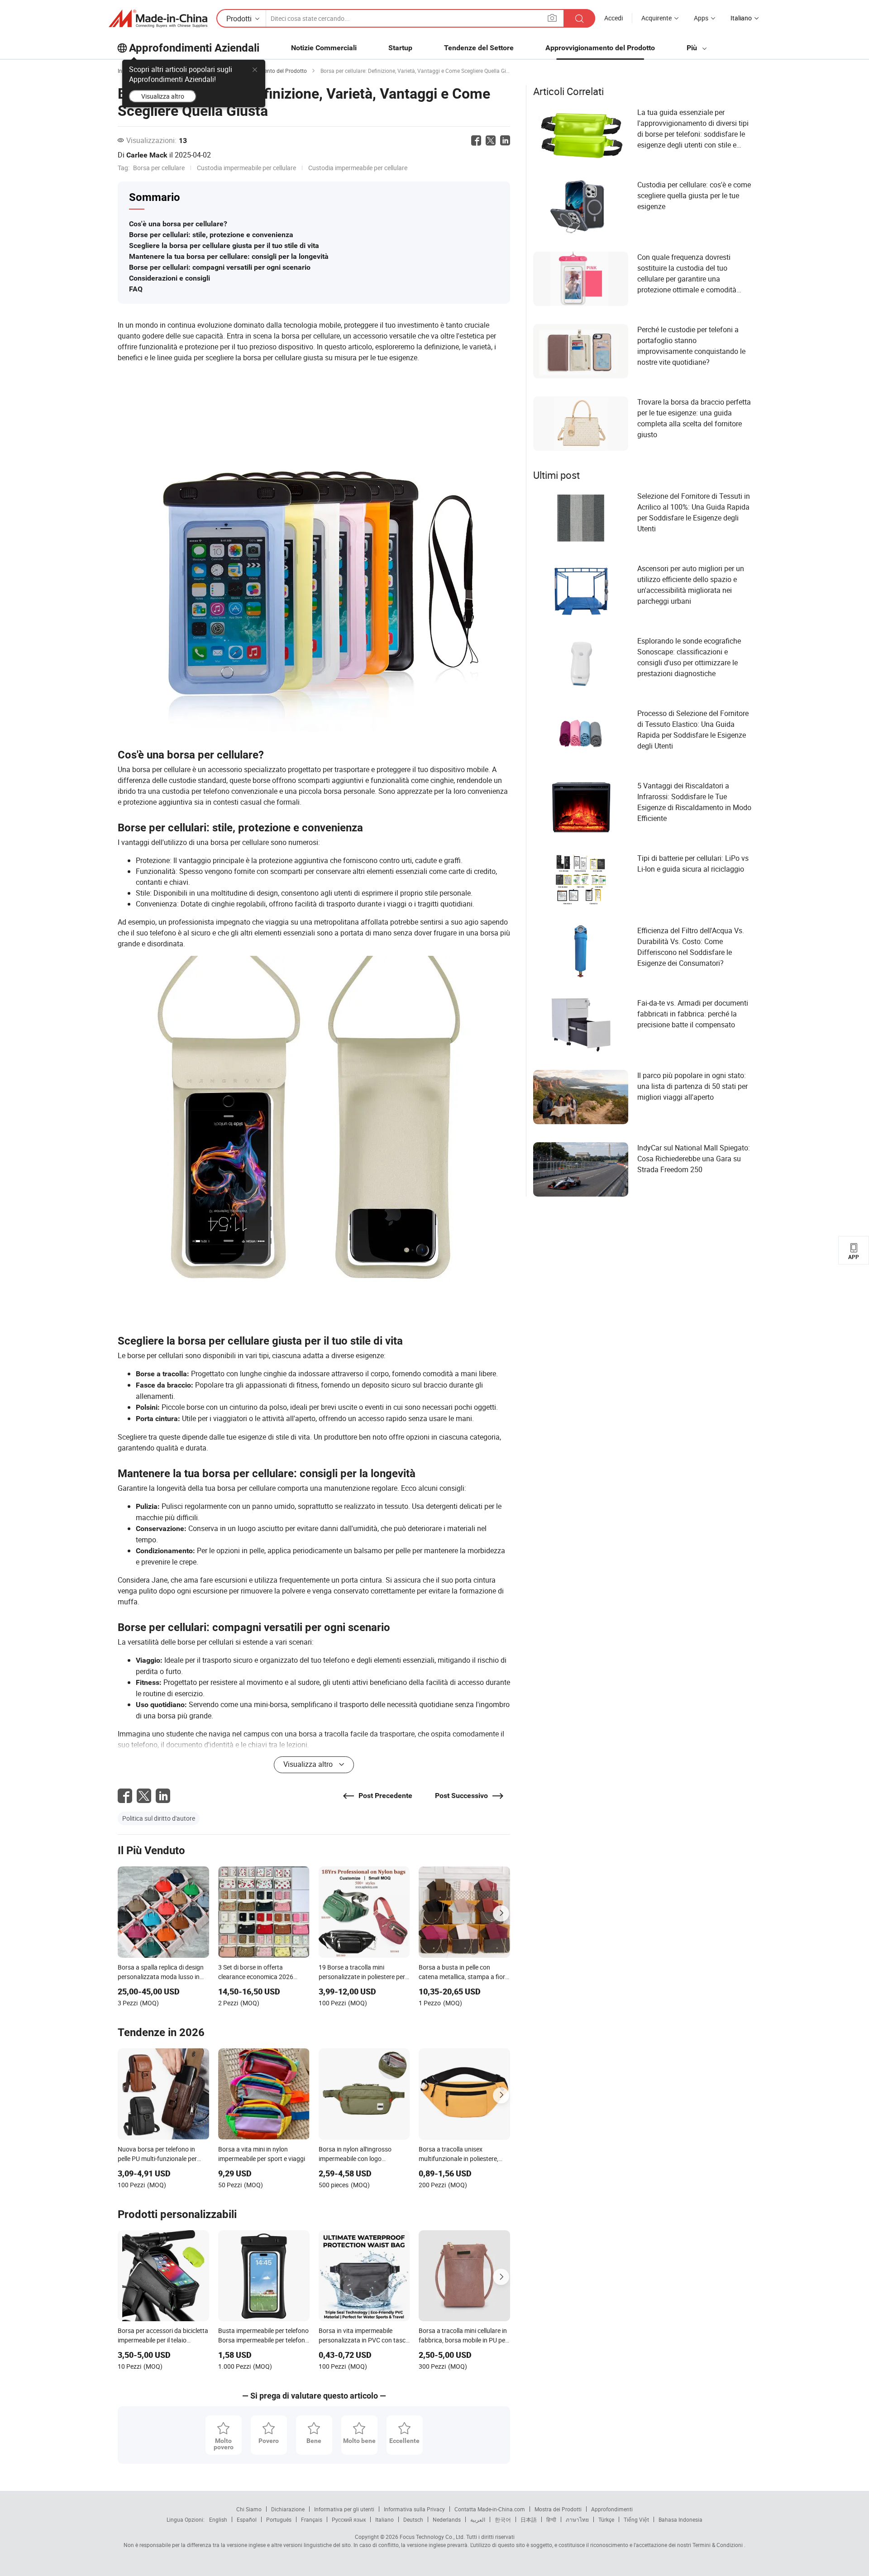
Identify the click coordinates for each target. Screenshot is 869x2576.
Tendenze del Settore (479, 48)
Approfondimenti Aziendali (194, 48)
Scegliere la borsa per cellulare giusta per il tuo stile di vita (224, 246)
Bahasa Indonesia (680, 2519)
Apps (701, 18)
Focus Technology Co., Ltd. (432, 2537)
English (218, 2519)
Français (312, 2519)
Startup (400, 48)
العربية (478, 2519)
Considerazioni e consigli (170, 278)
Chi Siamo (249, 2509)
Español (247, 2519)
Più (693, 48)
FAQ (136, 289)
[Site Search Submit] (579, 18)
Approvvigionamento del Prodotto (600, 48)
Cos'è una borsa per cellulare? (178, 224)
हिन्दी (551, 2519)
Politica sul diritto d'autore (159, 1818)
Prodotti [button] (239, 19)
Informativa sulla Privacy (414, 2509)
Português (279, 2519)
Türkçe (606, 2519)
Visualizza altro (163, 96)
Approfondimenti (612, 2509)
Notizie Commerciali (324, 48)
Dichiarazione (288, 2509)
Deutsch (413, 2519)
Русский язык (349, 2519)
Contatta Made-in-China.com (490, 2509)
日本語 (529, 2519)
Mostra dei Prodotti (558, 2509)
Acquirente (657, 18)
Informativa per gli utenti (344, 2509)
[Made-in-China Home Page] (158, 19)
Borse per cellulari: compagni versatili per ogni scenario (220, 267)
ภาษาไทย (577, 2519)
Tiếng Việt (636, 2519)
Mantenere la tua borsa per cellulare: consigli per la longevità (229, 256)
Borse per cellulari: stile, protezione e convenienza (211, 235)
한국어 (503, 2519)
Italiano (384, 2519)
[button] (552, 18)
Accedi (614, 18)
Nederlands (447, 2519)
